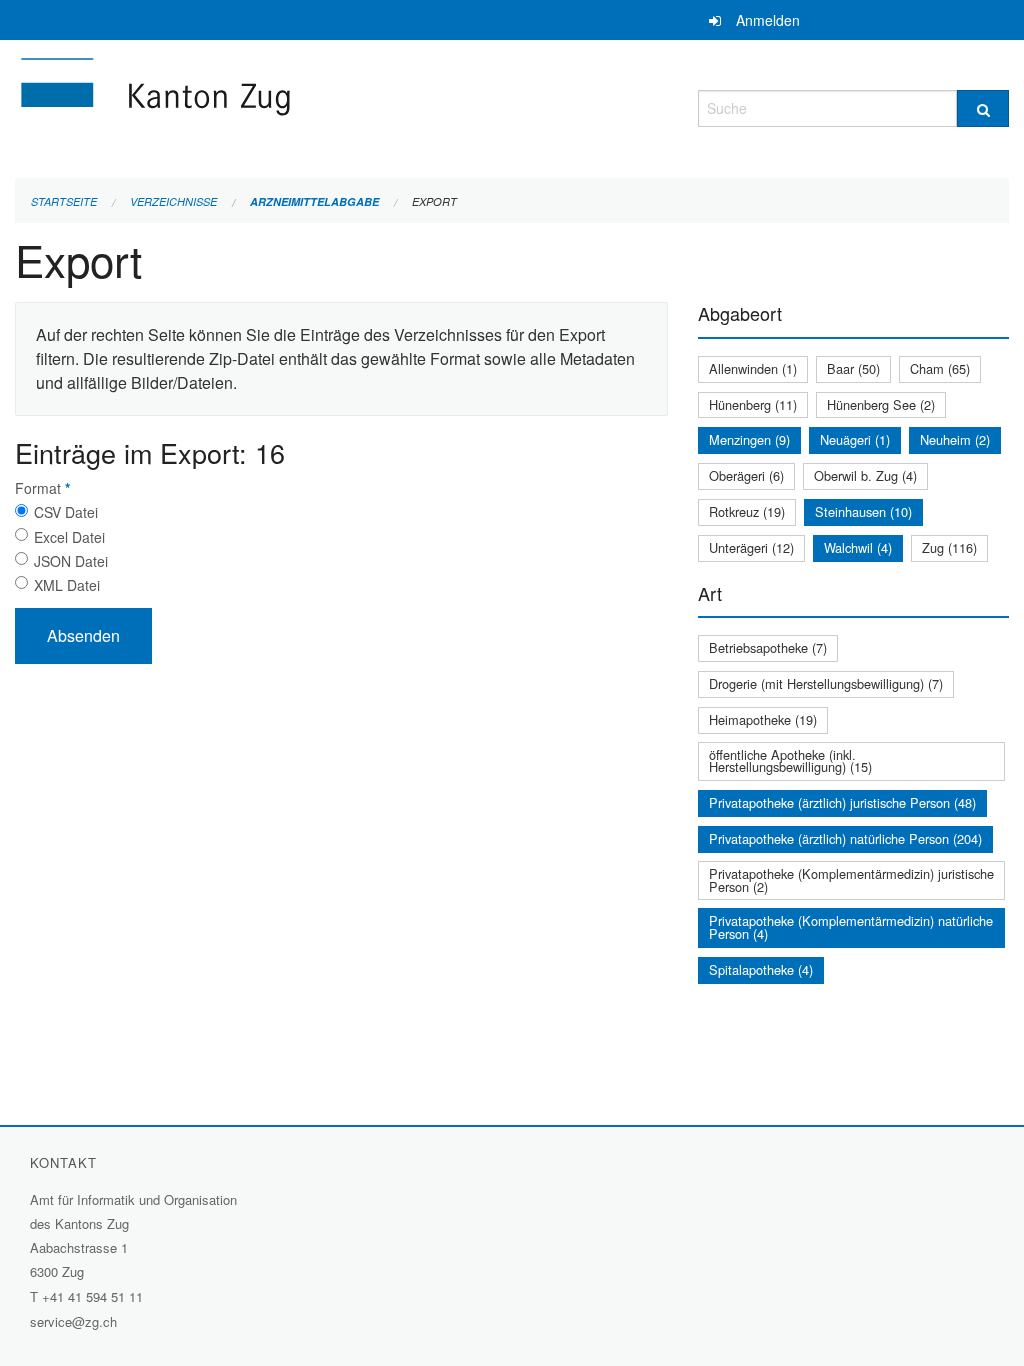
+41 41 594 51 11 (92, 1296)
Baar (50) (853, 368)
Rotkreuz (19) (747, 511)
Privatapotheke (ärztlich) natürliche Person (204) (845, 838)
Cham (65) (940, 368)
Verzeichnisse (173, 201)
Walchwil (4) (858, 547)
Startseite (64, 201)
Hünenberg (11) (753, 404)
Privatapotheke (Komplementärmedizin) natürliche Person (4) (851, 927)
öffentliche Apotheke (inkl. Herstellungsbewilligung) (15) (790, 761)
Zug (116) (949, 547)
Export (434, 201)
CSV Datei (66, 512)
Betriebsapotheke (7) (768, 647)
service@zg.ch (73, 1321)
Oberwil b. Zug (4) (865, 475)
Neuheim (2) (955, 439)
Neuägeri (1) (855, 439)
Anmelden (768, 20)
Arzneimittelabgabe (314, 201)
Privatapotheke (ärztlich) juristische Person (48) (842, 802)
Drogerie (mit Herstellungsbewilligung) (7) (826, 683)
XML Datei (67, 585)
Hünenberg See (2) (881, 404)
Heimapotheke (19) (763, 719)
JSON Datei (71, 561)
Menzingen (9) (749, 439)
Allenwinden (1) (753, 368)
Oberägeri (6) (746, 475)
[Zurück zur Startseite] (275, 105)
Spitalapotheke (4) (761, 969)
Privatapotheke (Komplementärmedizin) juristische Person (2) (851, 880)
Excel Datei (69, 537)
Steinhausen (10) (863, 511)
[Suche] (983, 108)
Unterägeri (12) (751, 547)
